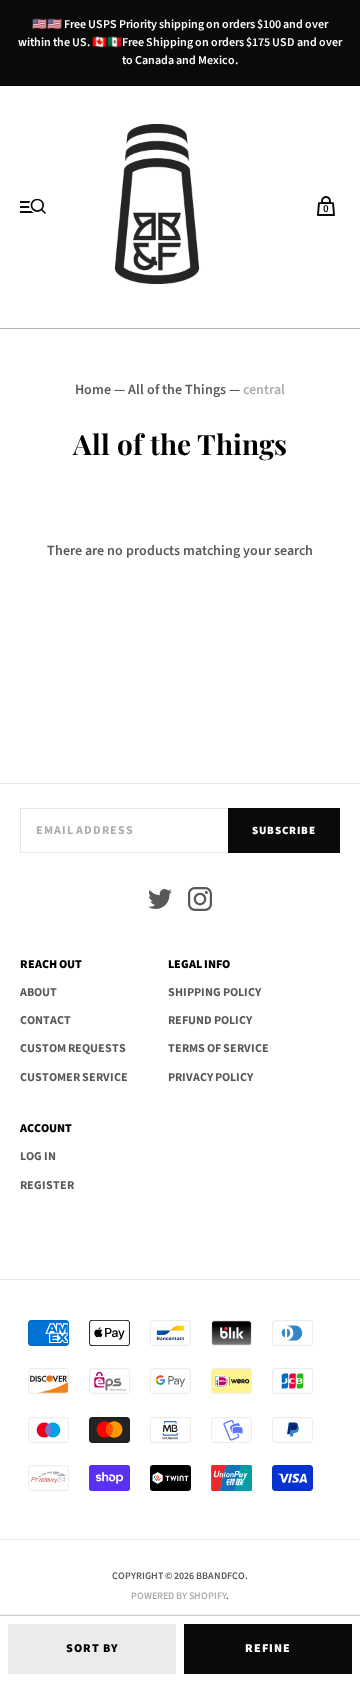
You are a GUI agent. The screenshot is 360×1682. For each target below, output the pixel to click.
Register (47, 1185)
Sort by (92, 1648)
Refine (268, 1648)
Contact (45, 1020)
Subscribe (284, 830)
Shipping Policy (214, 992)
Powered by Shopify (178, 1596)
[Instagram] (200, 902)
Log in (38, 1156)
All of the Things (177, 390)
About (38, 992)
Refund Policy (210, 1020)
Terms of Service (218, 1048)
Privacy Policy (210, 1077)
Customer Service (74, 1077)
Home (93, 390)
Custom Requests (73, 1048)
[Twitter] (160, 902)
